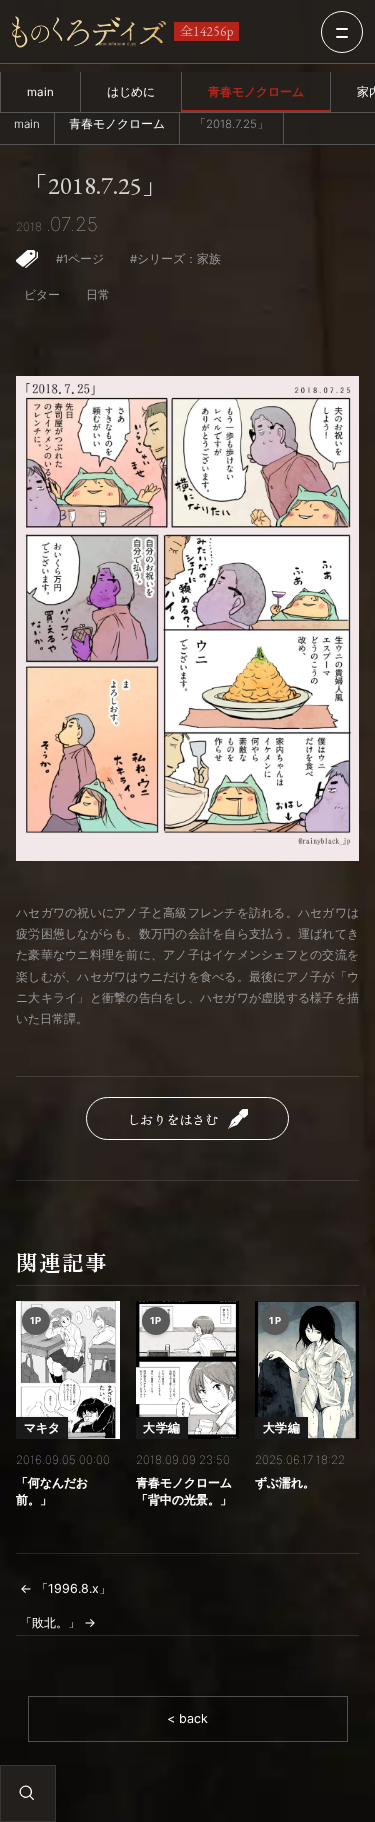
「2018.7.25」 (95, 186)
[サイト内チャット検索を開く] (27, 1793)
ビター (42, 295)
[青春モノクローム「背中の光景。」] (188, 1370)
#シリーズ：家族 (175, 259)
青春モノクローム (256, 92)
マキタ (42, 1428)
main (40, 92)
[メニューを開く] (342, 32)
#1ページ (80, 259)
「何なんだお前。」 (52, 1491)
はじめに (131, 92)
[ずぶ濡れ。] (307, 1370)
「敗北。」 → (58, 1622)
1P (36, 1320)
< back (187, 1718)
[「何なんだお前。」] (68, 1370)
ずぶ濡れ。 (285, 1482)
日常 (98, 295)
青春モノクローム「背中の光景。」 (184, 1491)
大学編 (161, 1428)
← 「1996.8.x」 (65, 1588)
